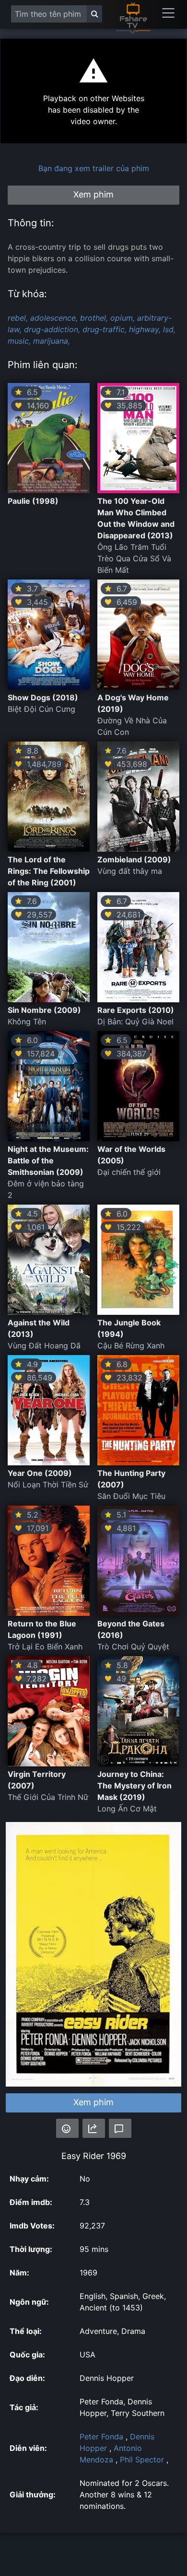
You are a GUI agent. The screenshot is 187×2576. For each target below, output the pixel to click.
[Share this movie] (94, 2128)
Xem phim (93, 2102)
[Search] (94, 14)
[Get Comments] (120, 2128)
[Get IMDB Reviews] (67, 2128)
